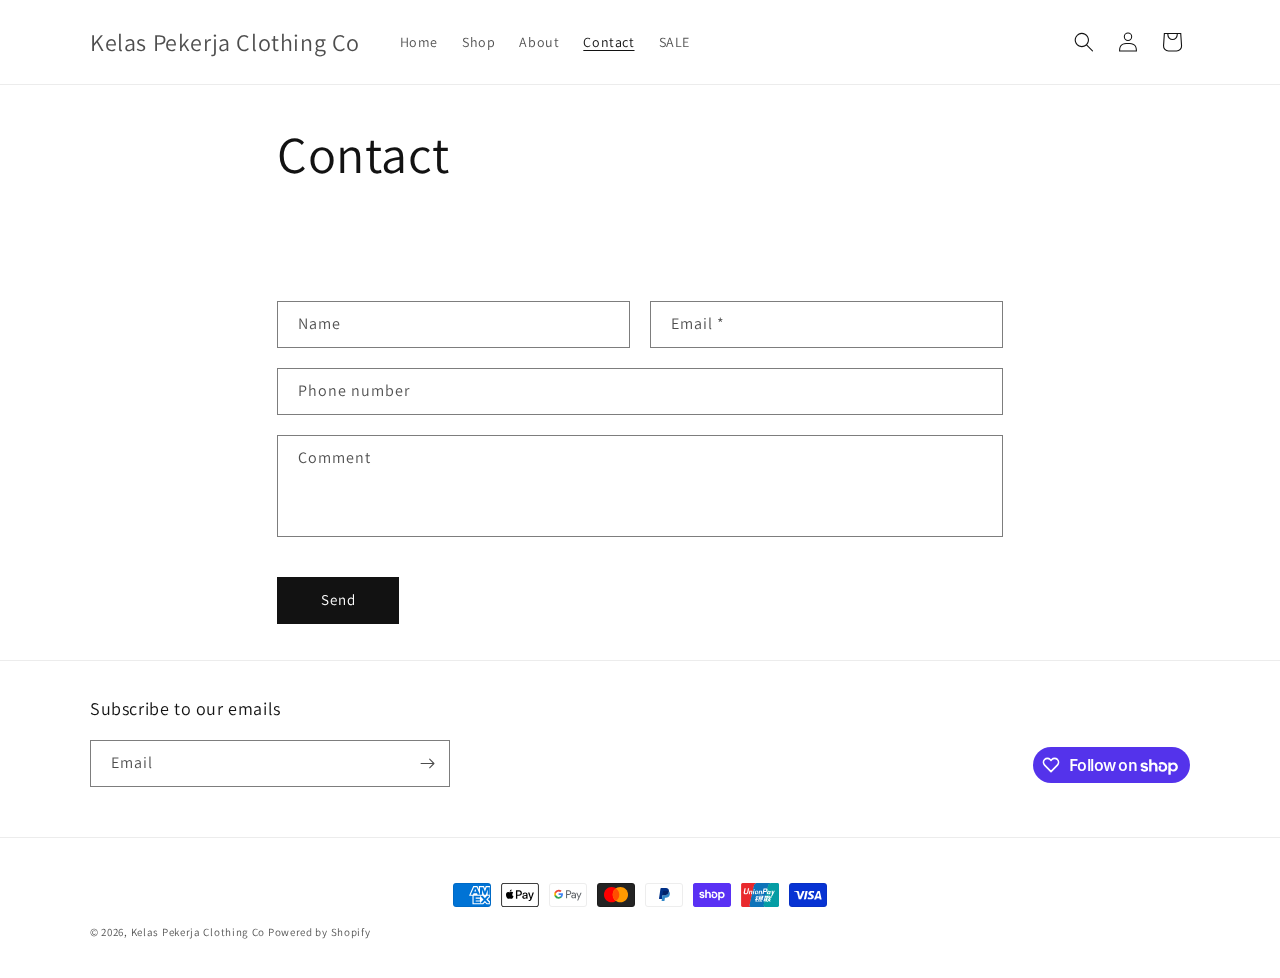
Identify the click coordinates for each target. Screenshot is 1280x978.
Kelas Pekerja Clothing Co (198, 932)
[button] (1084, 42)
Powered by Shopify (319, 932)
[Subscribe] (427, 763)
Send (338, 599)
